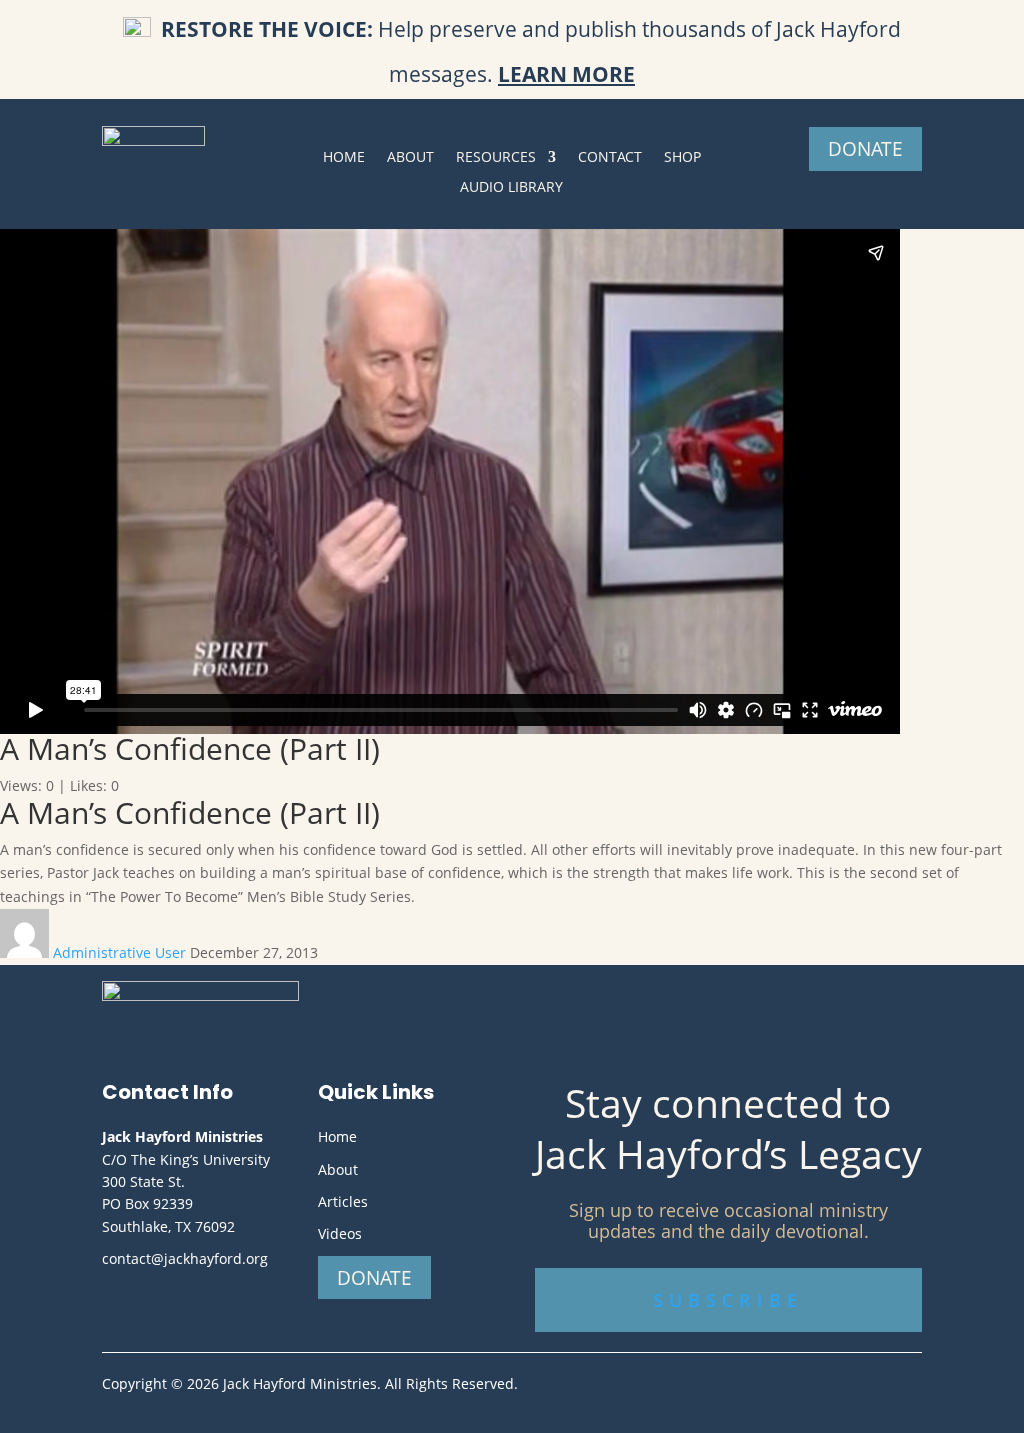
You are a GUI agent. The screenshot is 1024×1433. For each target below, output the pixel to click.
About (410, 158)
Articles (343, 1201)
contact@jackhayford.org (185, 1258)
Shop (682, 158)
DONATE (865, 149)
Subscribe (728, 1300)
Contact (610, 158)
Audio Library (511, 188)
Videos (340, 1233)
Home (344, 158)
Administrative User (121, 952)
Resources (496, 158)
